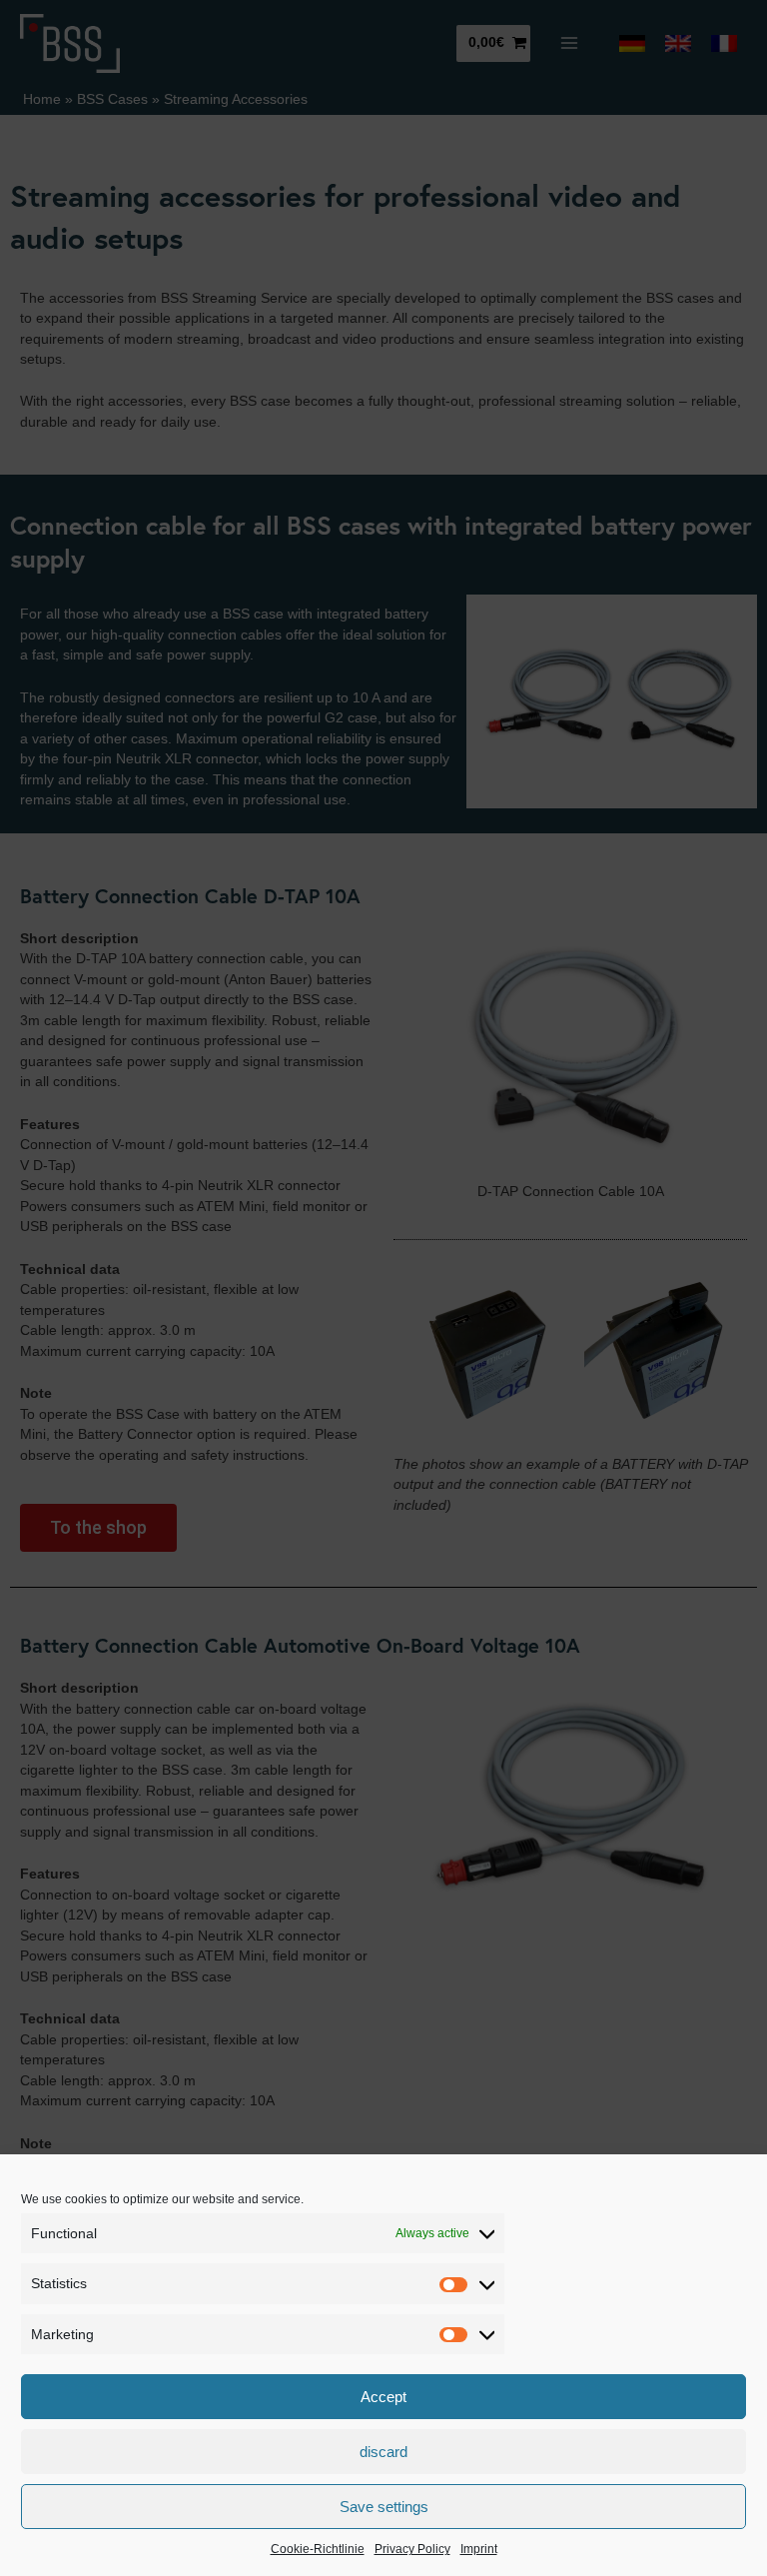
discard (383, 2452)
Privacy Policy (412, 2549)
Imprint (479, 2549)
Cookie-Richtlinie (318, 2549)
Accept (383, 2397)
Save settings (384, 2507)
